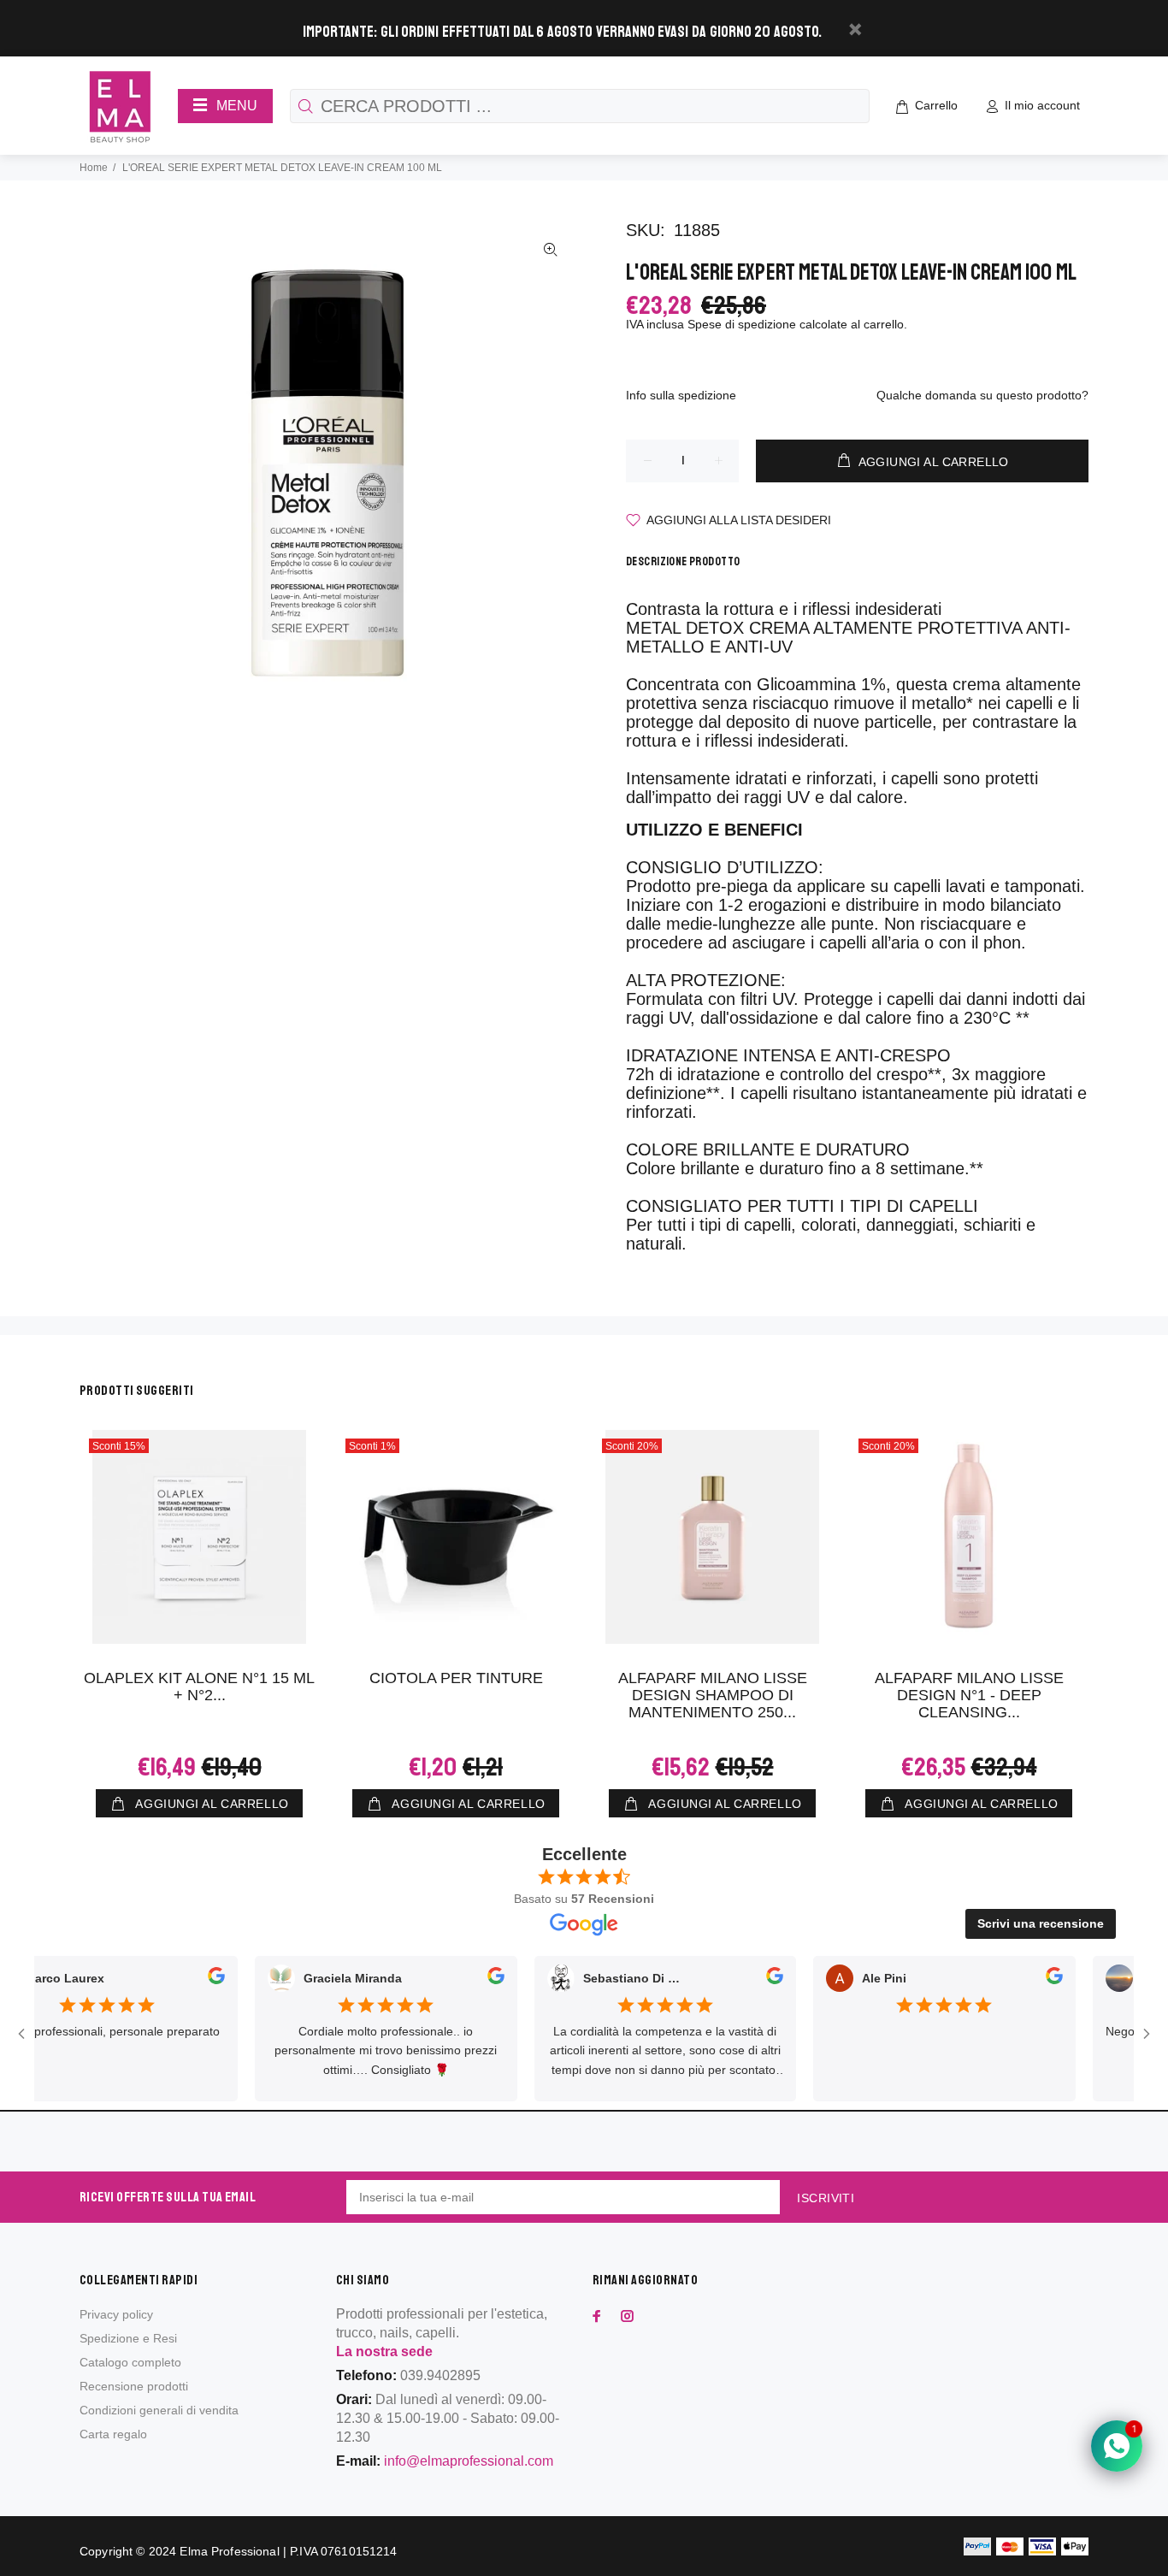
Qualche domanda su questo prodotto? (982, 395)
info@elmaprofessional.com (469, 2461)
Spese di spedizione (742, 324)
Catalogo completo (130, 2362)
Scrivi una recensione (1041, 1923)
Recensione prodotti (134, 2386)
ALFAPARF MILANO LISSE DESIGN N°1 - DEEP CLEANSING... (969, 1695)
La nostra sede (384, 2351)
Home (94, 168)
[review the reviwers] (183, 1979)
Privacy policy (116, 2314)
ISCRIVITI (826, 2198)
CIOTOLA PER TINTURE (456, 1678)
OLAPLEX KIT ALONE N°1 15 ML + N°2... (199, 1687)
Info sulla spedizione (681, 395)
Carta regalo (113, 2434)
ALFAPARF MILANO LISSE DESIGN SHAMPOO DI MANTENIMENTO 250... (713, 1695)
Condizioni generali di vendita (159, 2410)
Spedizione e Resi (128, 2338)
